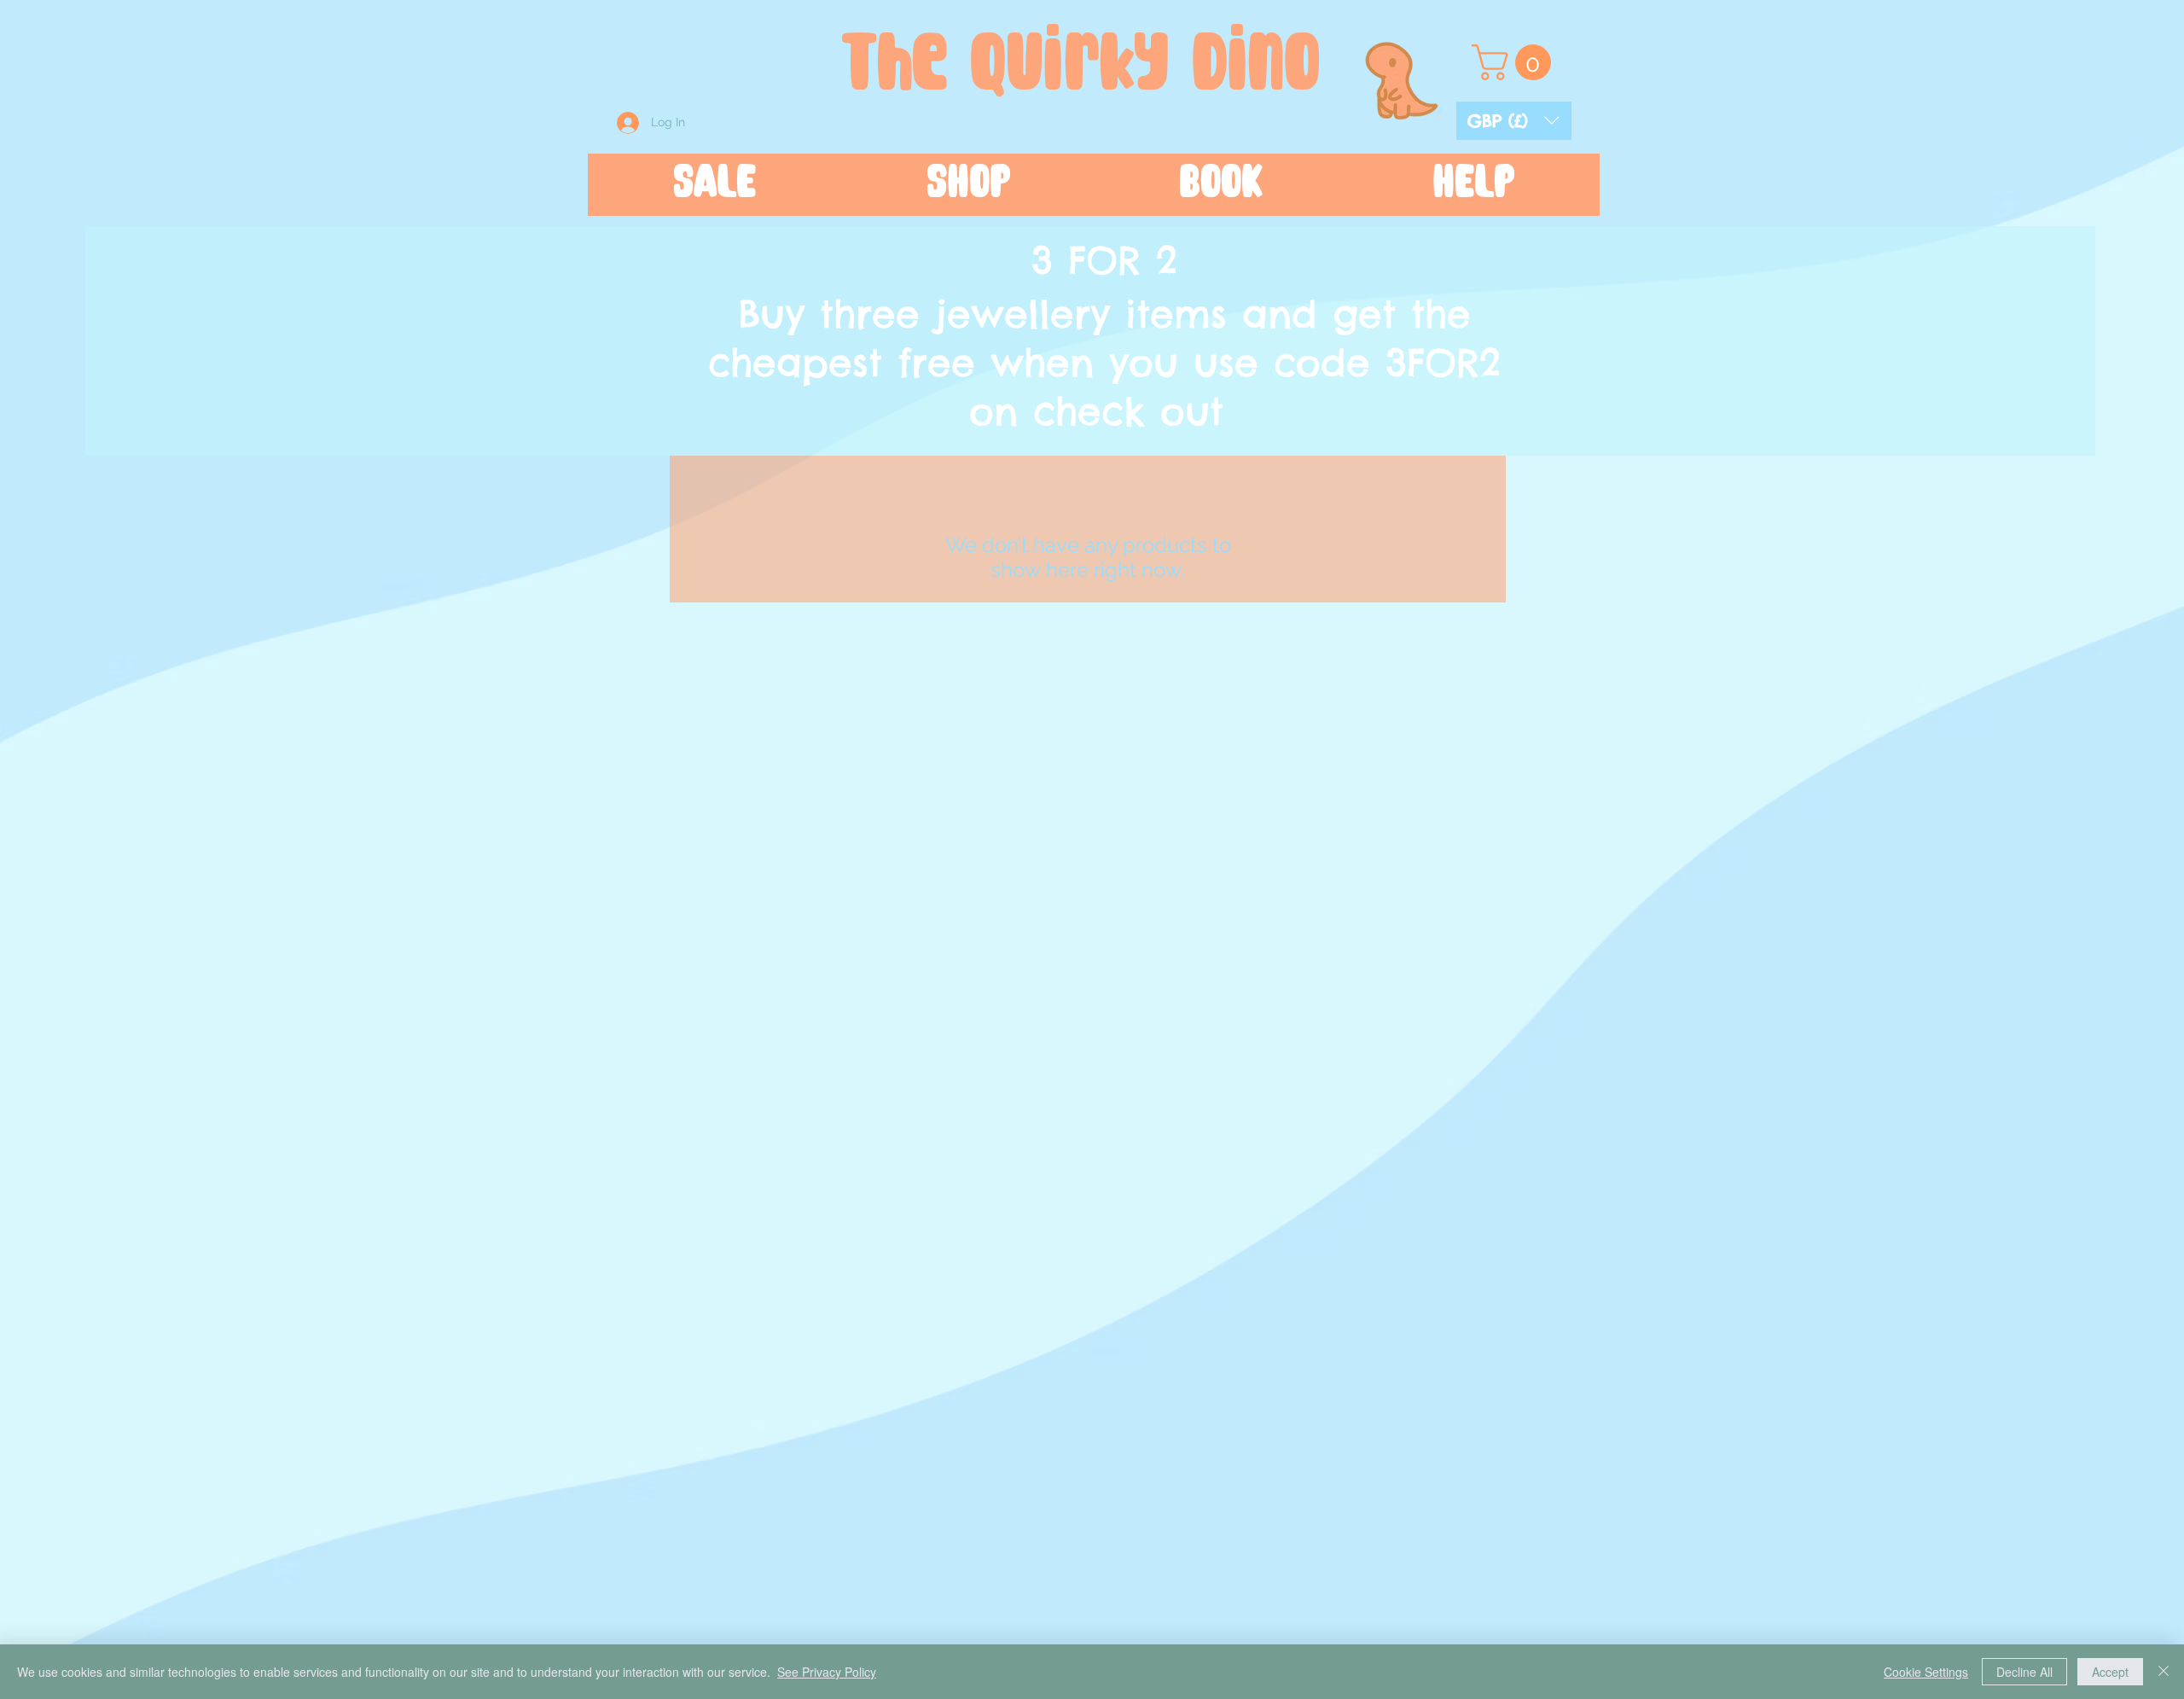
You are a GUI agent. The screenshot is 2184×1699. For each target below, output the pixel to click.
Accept (2110, 1672)
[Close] (2164, 1672)
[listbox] (1514, 121)
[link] (1516, 62)
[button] (1514, 121)
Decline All (2024, 1672)
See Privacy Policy (827, 1672)
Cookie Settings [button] (1926, 1672)
